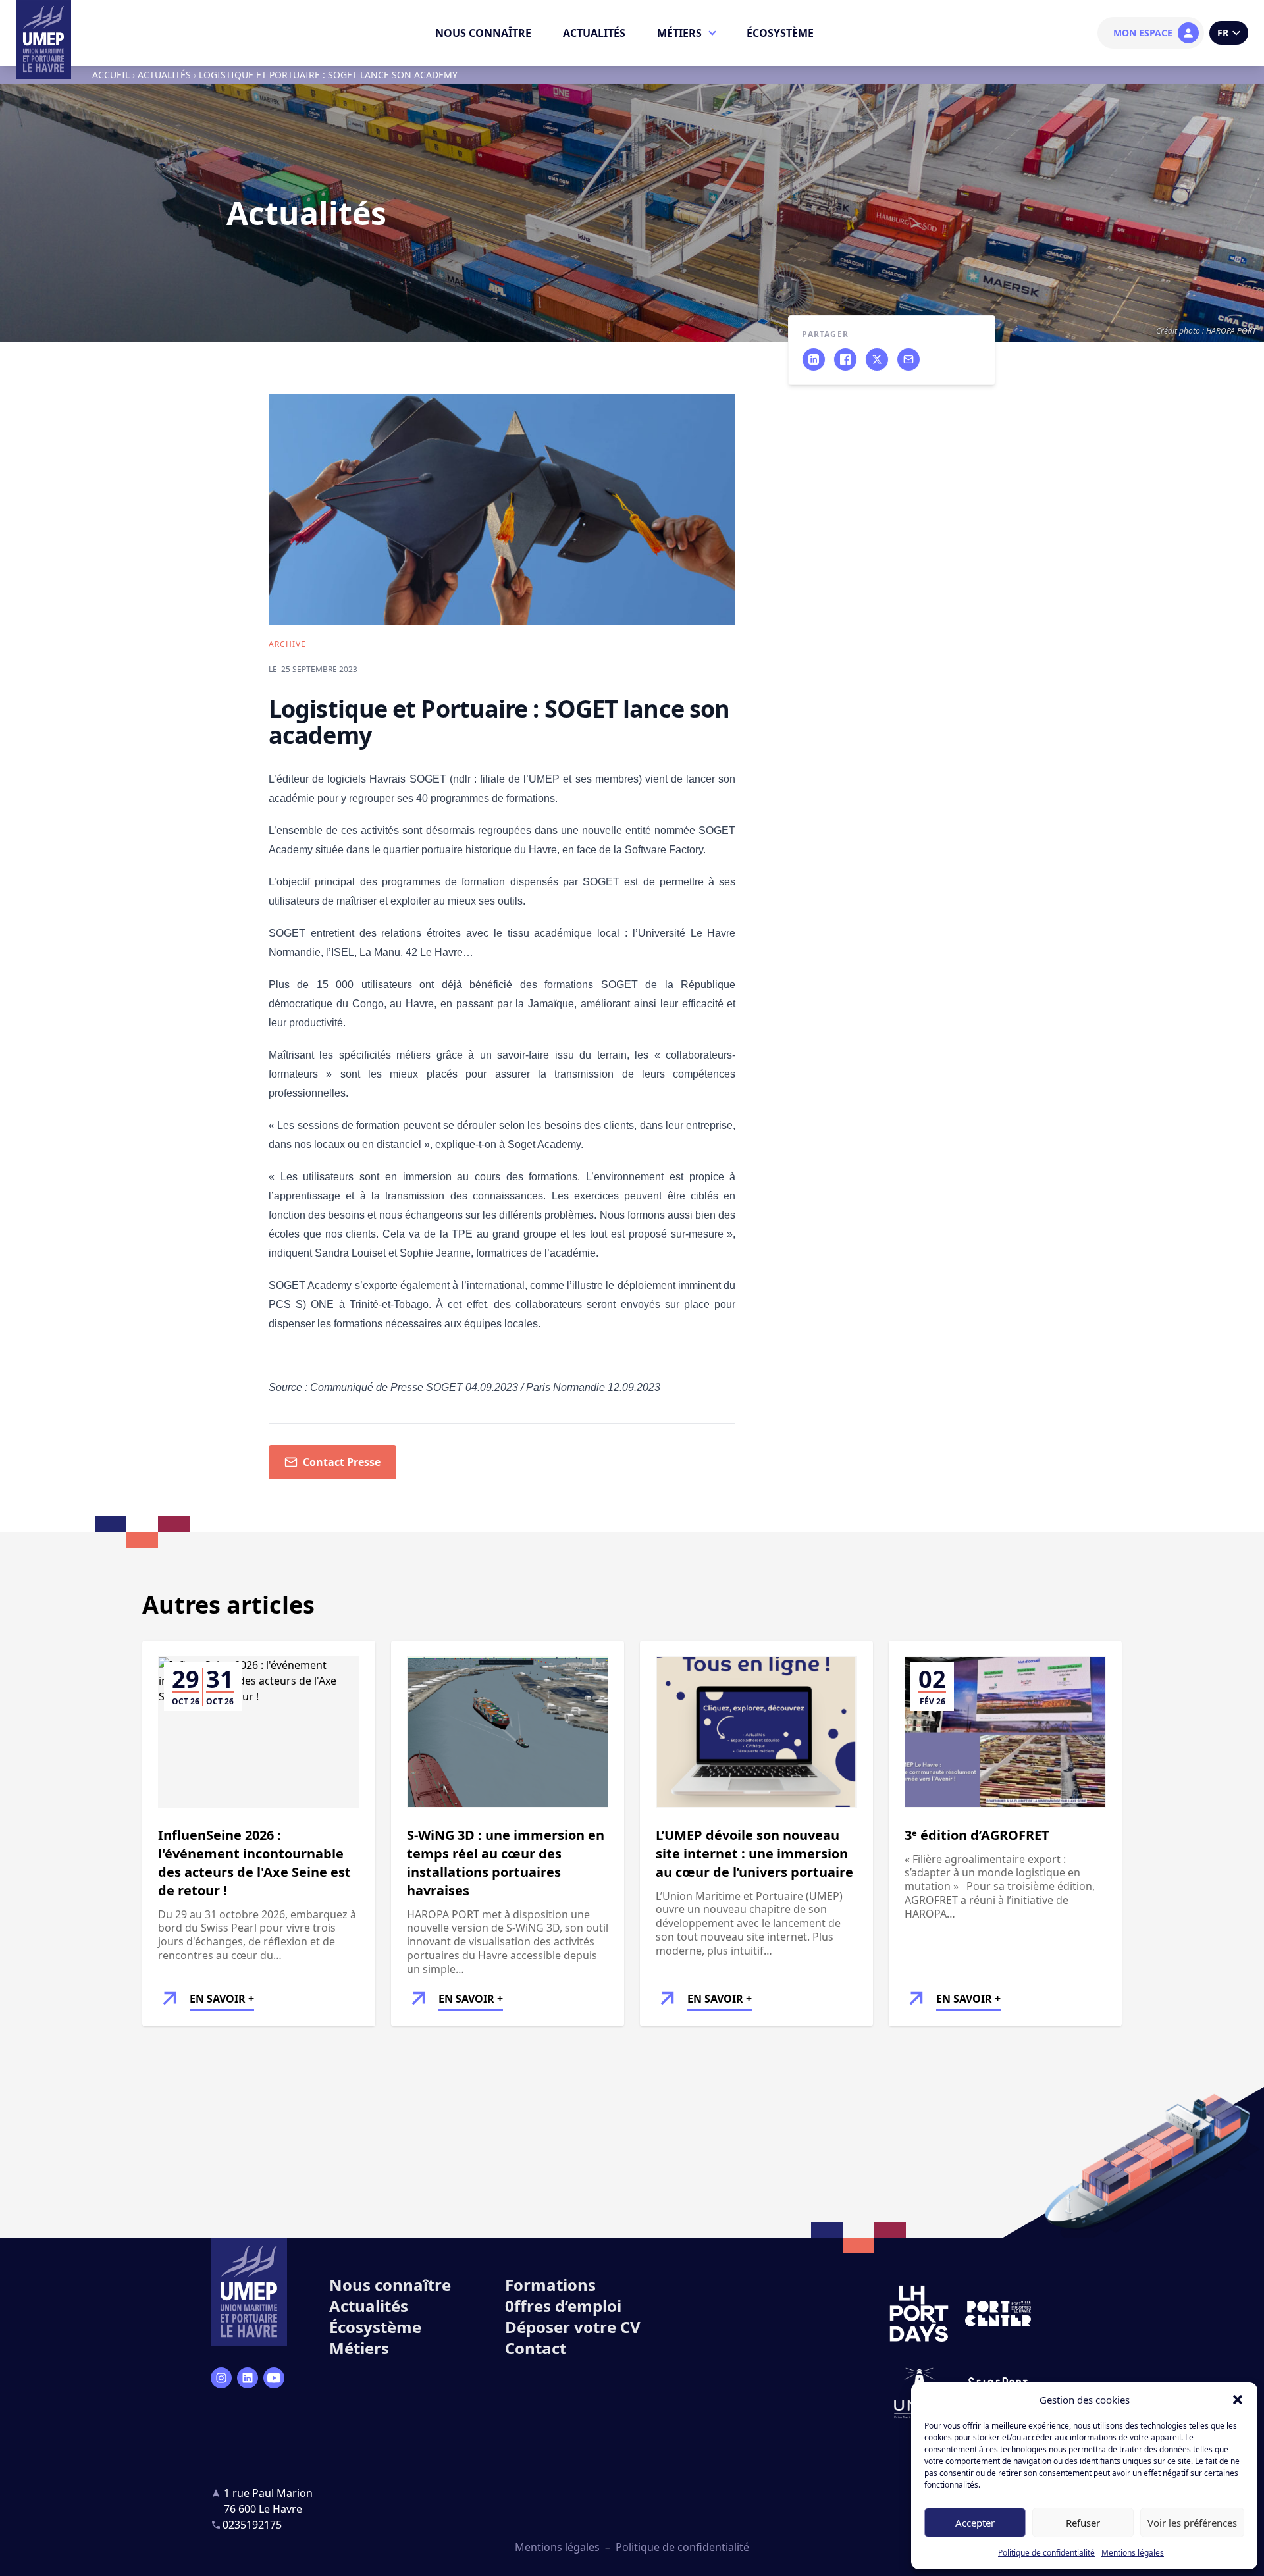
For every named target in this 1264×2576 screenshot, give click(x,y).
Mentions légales (1133, 2553)
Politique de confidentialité (1046, 2553)
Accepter (975, 2523)
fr (1223, 33)
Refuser (1083, 2523)
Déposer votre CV (573, 2327)
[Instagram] (221, 2378)
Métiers (679, 33)
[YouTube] (274, 2378)
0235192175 (252, 2525)
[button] (1238, 2400)
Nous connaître (483, 33)
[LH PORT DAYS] (919, 2314)
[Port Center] (998, 2314)
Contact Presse (342, 1462)
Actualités (594, 33)
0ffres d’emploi (563, 2306)
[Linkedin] (248, 2378)
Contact (536, 2348)
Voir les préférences (1192, 2523)
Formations (550, 2285)
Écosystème (780, 33)
